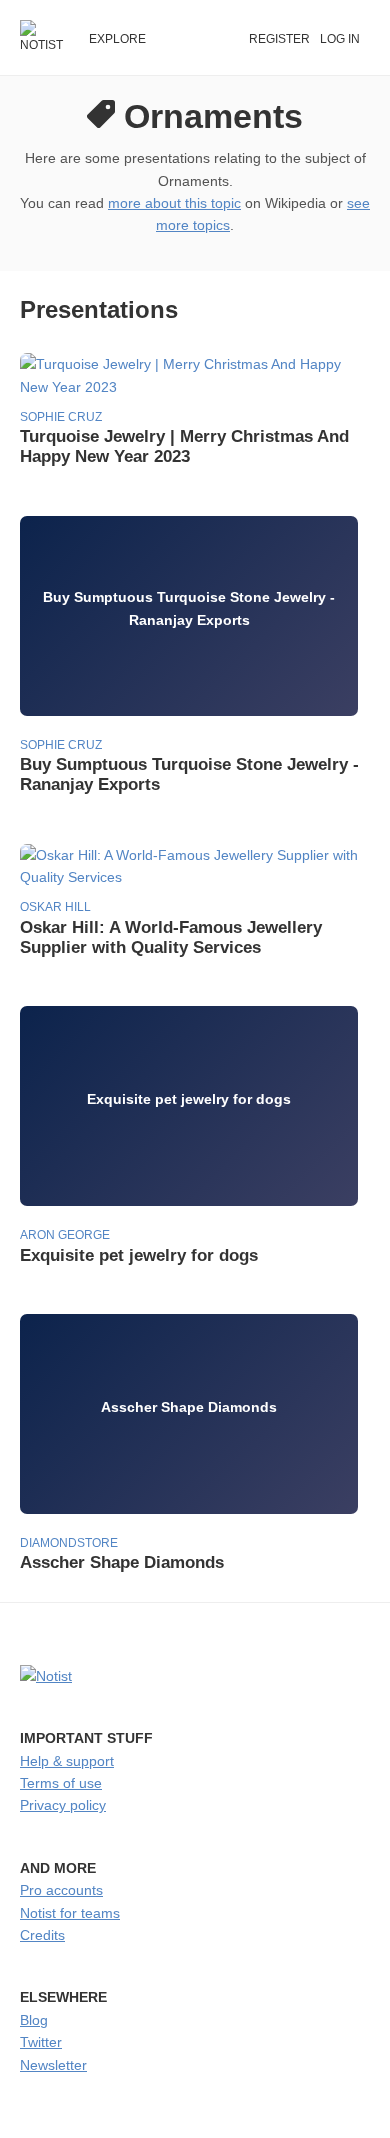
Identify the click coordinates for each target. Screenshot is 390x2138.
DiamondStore (69, 1543)
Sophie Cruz (61, 417)
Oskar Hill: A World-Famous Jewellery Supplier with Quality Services (171, 937)
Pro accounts (61, 1890)
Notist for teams (70, 1913)
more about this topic (174, 203)
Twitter (41, 2042)
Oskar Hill (55, 907)
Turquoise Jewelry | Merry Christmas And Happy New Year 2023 (184, 446)
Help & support (67, 1761)
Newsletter (53, 2065)
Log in (340, 39)
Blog (34, 2020)
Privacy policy (63, 1805)
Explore (117, 39)
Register (279, 39)
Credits (42, 1935)
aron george (65, 1235)
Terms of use (61, 1783)
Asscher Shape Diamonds (122, 1562)
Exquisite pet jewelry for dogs (139, 1255)
